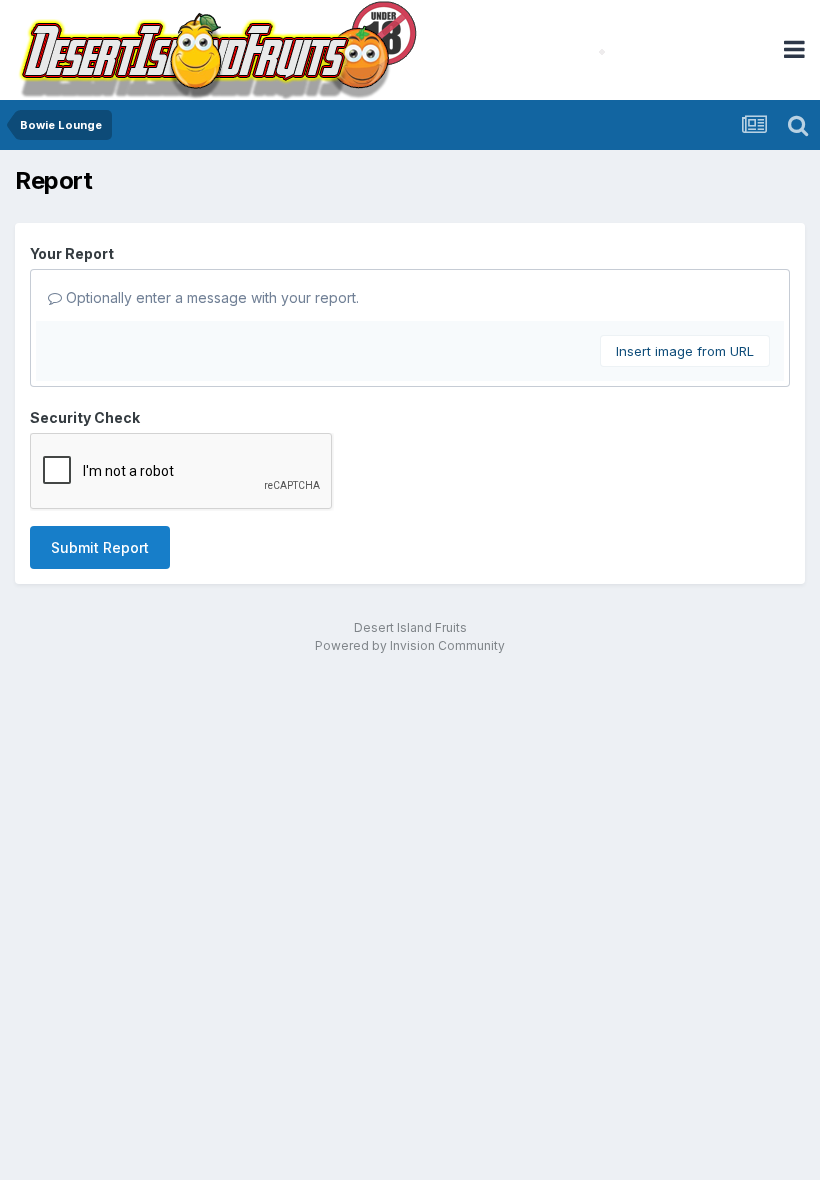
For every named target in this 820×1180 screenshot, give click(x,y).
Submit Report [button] (100, 547)
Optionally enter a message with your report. (210, 297)
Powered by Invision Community (410, 645)
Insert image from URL (685, 351)
